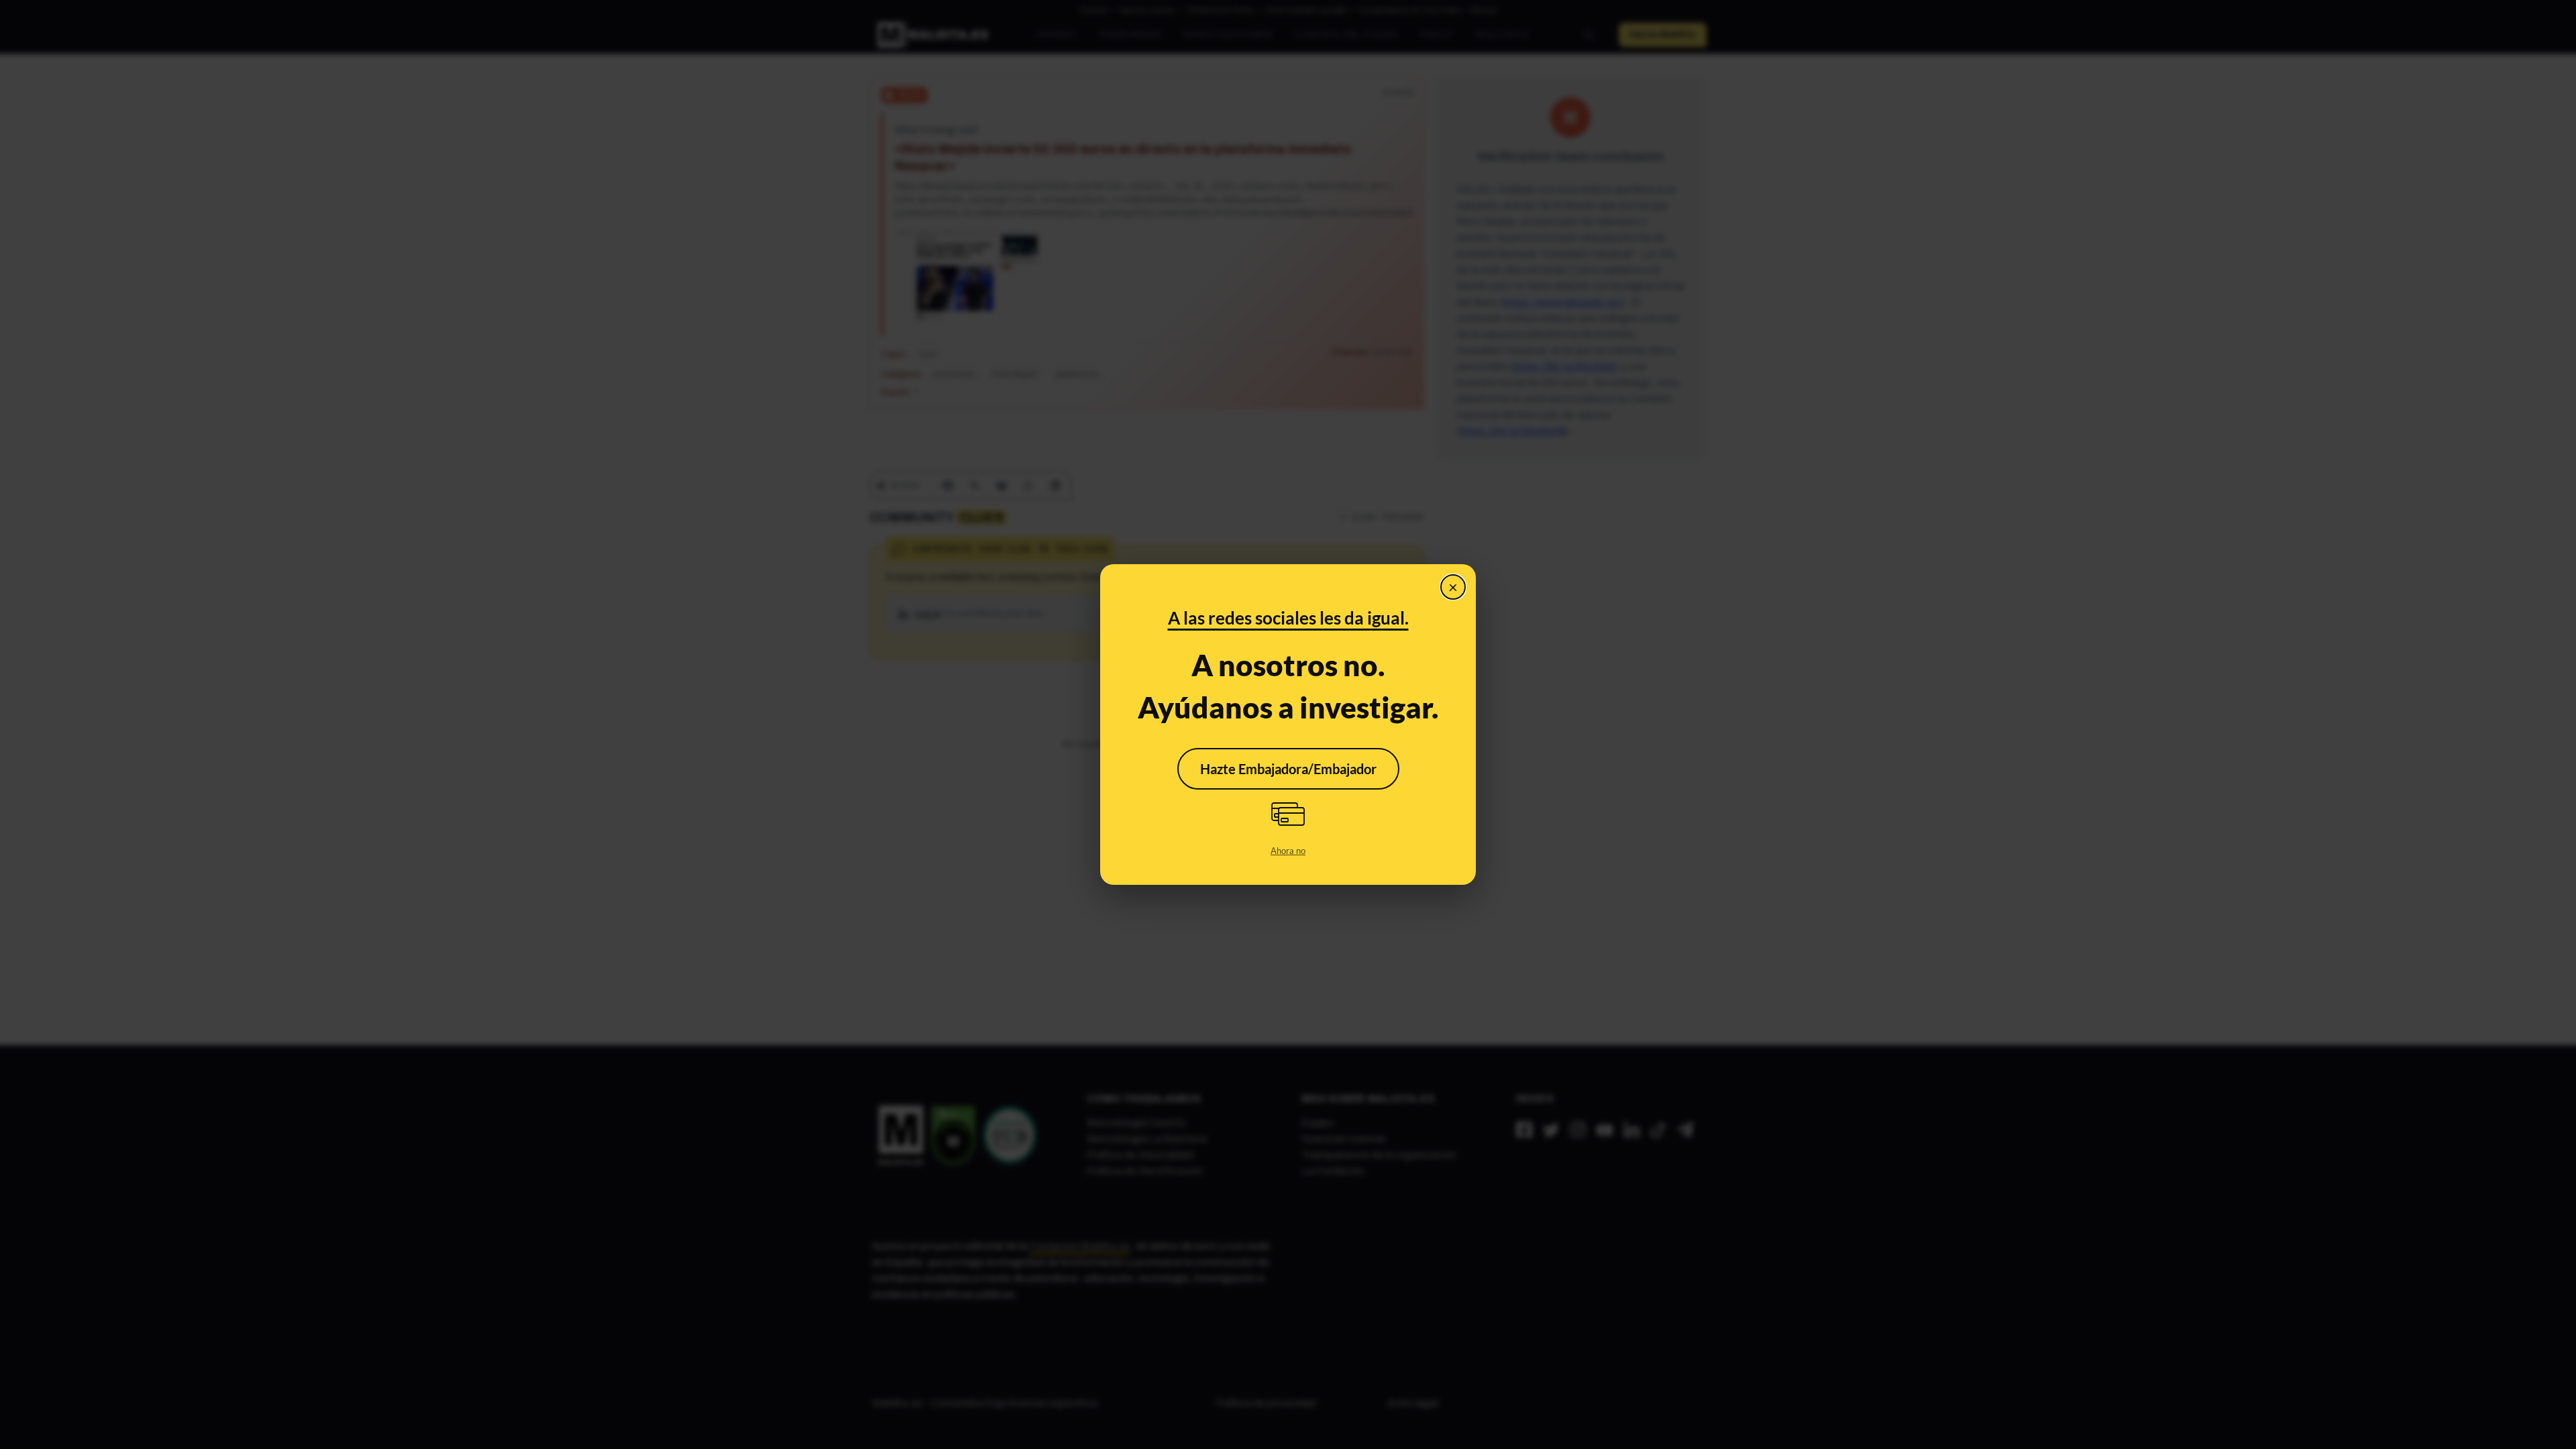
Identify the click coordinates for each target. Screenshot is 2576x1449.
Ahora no (1288, 851)
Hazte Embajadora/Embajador (1288, 769)
